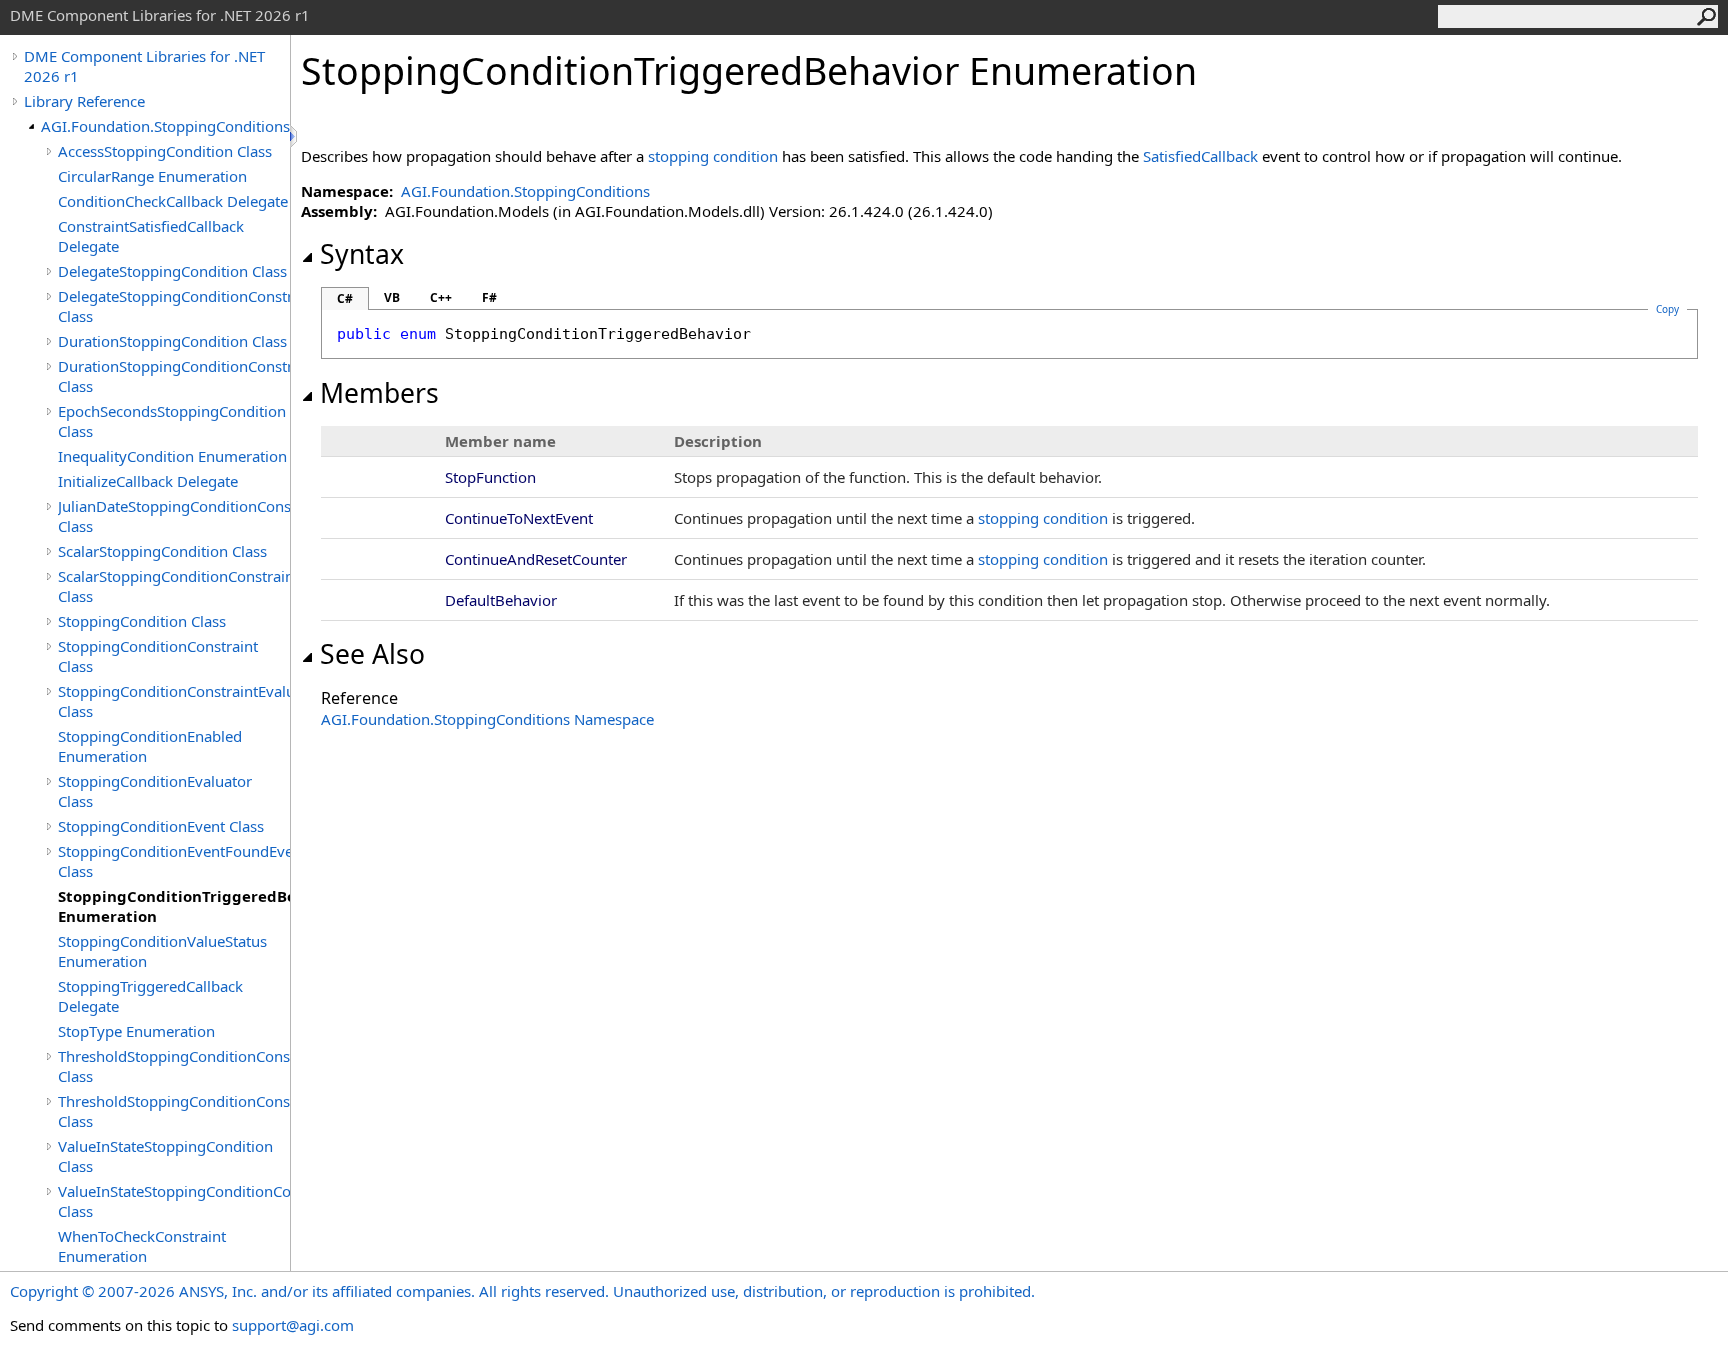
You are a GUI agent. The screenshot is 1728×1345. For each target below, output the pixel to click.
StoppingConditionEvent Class (161, 826)
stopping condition (713, 156)
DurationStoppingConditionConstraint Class (174, 376)
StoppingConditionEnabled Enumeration (150, 746)
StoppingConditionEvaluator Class (155, 791)
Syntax (362, 254)
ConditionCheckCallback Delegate (173, 201)
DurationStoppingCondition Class (172, 341)
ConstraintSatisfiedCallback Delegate (151, 236)
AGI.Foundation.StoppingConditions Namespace (487, 719)
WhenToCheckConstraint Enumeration (142, 1246)
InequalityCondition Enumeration (172, 456)
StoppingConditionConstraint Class (158, 656)
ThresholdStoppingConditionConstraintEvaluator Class (174, 1111)
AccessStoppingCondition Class (165, 151)
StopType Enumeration (136, 1031)
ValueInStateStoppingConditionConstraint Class (174, 1201)
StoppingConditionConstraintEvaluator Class (174, 701)
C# (345, 298)
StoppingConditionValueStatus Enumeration (162, 951)
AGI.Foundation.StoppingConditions (165, 126)
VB (392, 297)
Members (379, 393)
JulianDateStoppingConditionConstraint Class (174, 516)
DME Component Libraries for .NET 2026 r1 (144, 66)
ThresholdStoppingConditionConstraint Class (174, 1066)
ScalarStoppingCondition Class (162, 551)
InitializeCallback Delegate (148, 481)
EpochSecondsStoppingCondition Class (172, 421)
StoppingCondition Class (142, 621)
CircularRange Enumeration (152, 176)
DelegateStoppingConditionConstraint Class (174, 306)
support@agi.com (293, 1325)
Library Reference (84, 101)
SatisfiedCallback (1200, 156)
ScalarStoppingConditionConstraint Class (174, 586)
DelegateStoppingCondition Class (172, 271)
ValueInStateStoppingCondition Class (165, 1156)
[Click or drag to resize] (295, 136)
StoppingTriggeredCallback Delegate (150, 996)
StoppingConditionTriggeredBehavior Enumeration (174, 906)
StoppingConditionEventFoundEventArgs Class (174, 861)
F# (489, 297)
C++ (441, 297)
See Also (372, 654)
